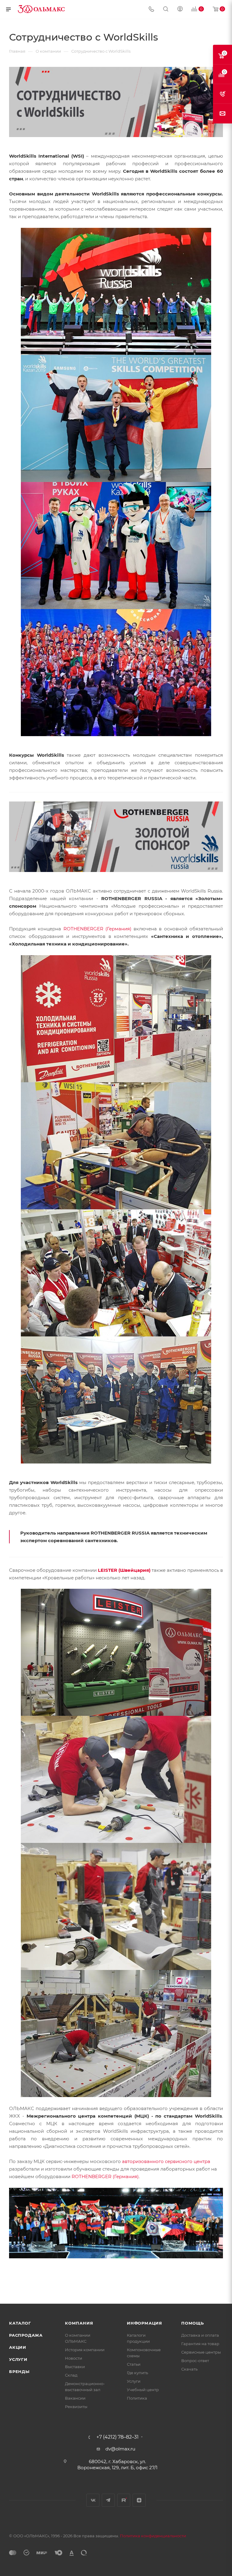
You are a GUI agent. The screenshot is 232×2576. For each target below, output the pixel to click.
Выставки (75, 2367)
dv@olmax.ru (120, 2449)
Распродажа (26, 2335)
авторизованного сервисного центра (166, 2161)
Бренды (19, 2371)
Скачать (189, 2369)
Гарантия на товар (200, 2344)
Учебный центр (143, 2390)
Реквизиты (76, 2407)
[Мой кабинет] (180, 10)
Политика (137, 2398)
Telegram (108, 2500)
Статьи (134, 2364)
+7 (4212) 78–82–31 (118, 2437)
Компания (79, 2323)
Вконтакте (93, 2500)
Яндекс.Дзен (139, 2500)
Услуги (18, 2359)
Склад (71, 2375)
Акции (18, 2347)
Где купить (137, 2373)
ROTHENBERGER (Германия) (97, 929)
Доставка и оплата (200, 2335)
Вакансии (75, 2398)
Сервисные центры (201, 2352)
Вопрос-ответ (195, 2361)
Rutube (124, 2500)
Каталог (20, 2323)
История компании (85, 2350)
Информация (145, 2323)
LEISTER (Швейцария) (124, 1570)
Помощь (193, 2323)
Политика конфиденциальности (153, 2536)
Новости (74, 2358)
